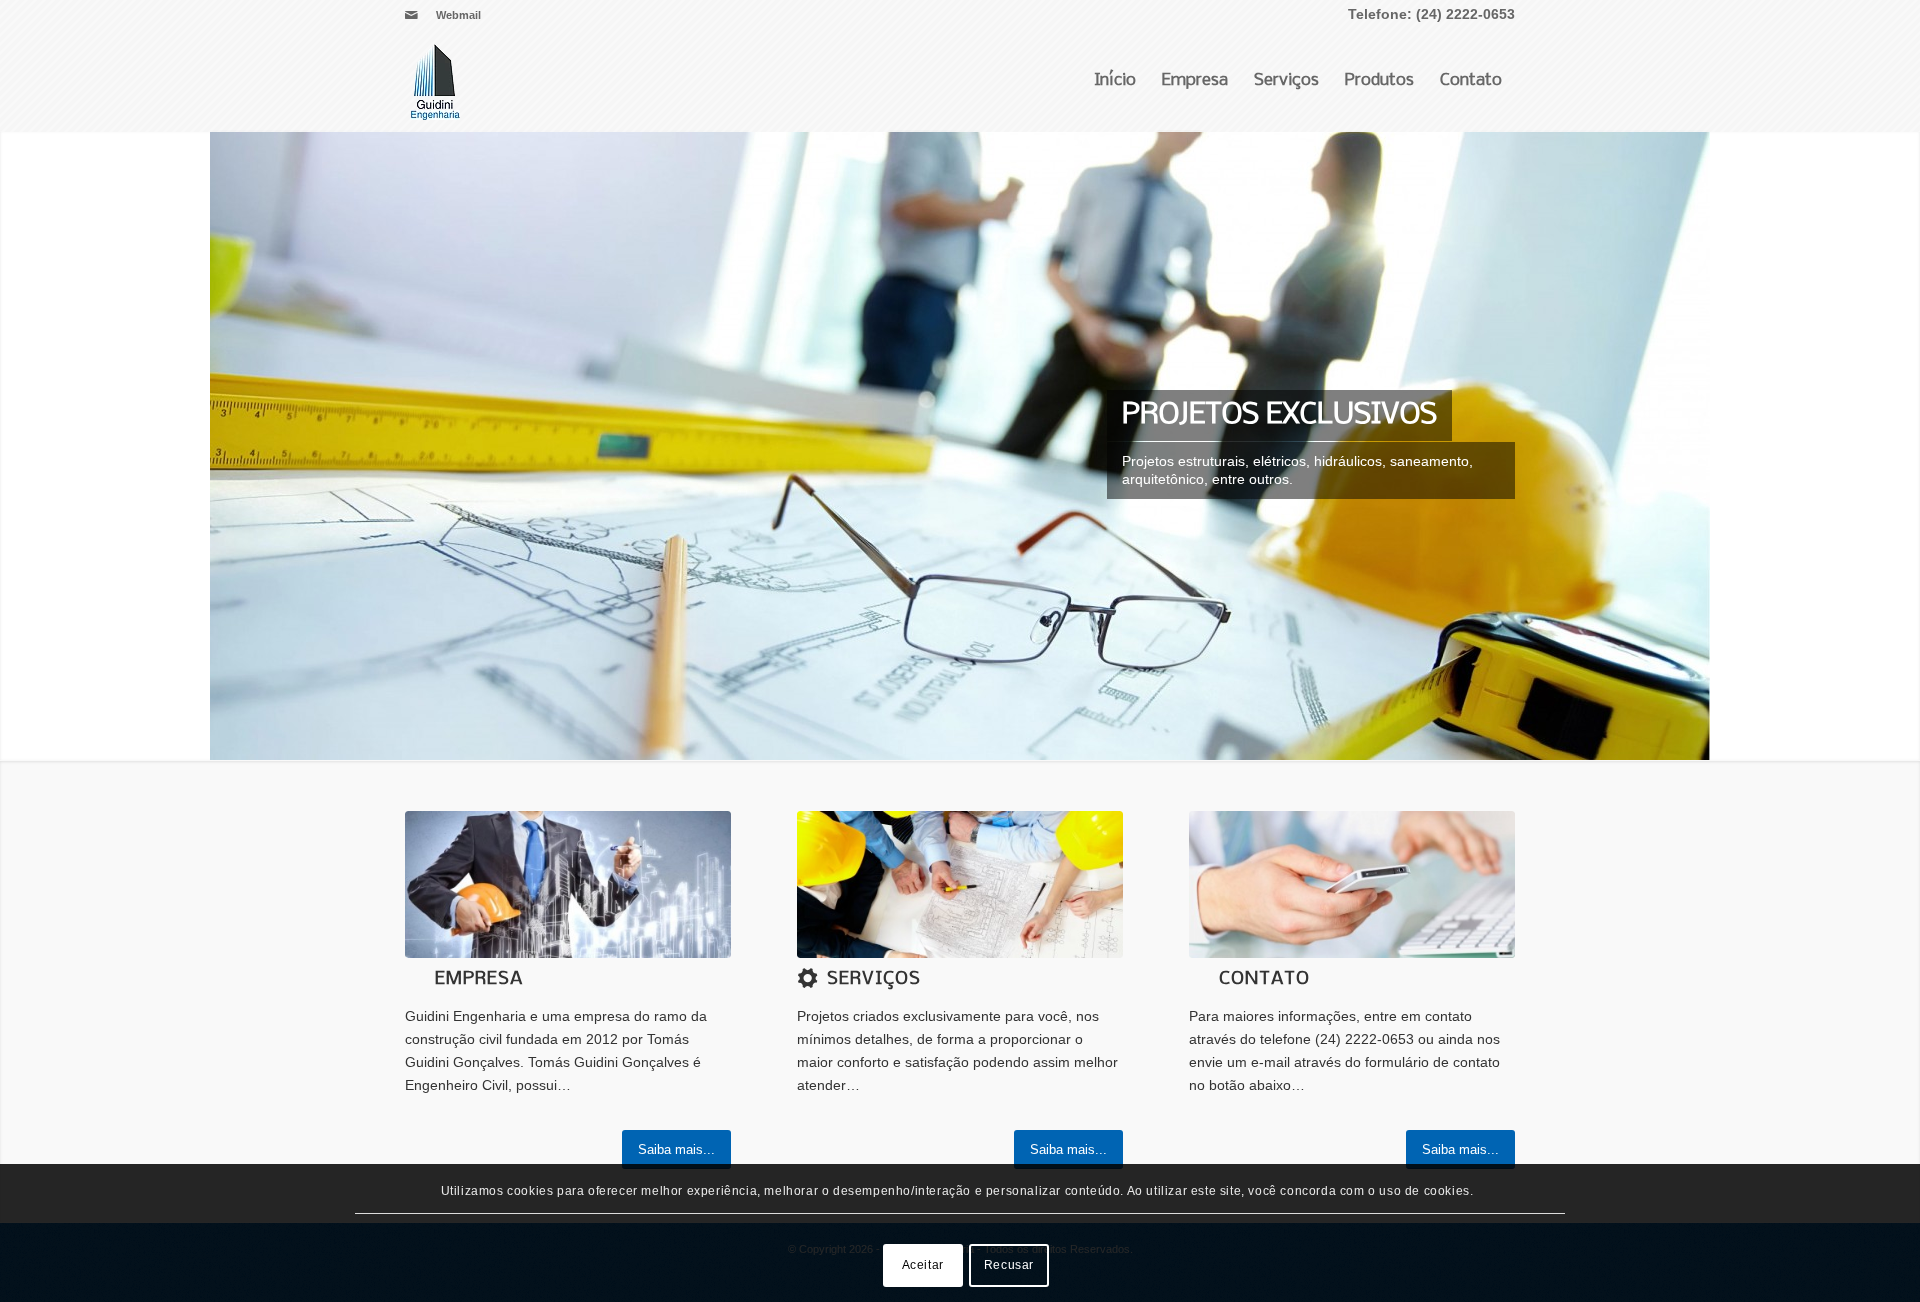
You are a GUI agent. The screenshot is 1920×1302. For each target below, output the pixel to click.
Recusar (1009, 1265)
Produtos (1379, 80)
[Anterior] (17, 445)
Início (1115, 80)
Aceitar (923, 1265)
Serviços (1286, 80)
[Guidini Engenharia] (435, 81)
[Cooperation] (960, 884)
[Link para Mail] (411, 15)
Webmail (458, 15)
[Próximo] (1902, 445)
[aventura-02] (1352, 884)
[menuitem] (453, 15)
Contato (1471, 80)
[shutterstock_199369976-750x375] (568, 884)
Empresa (1195, 80)
